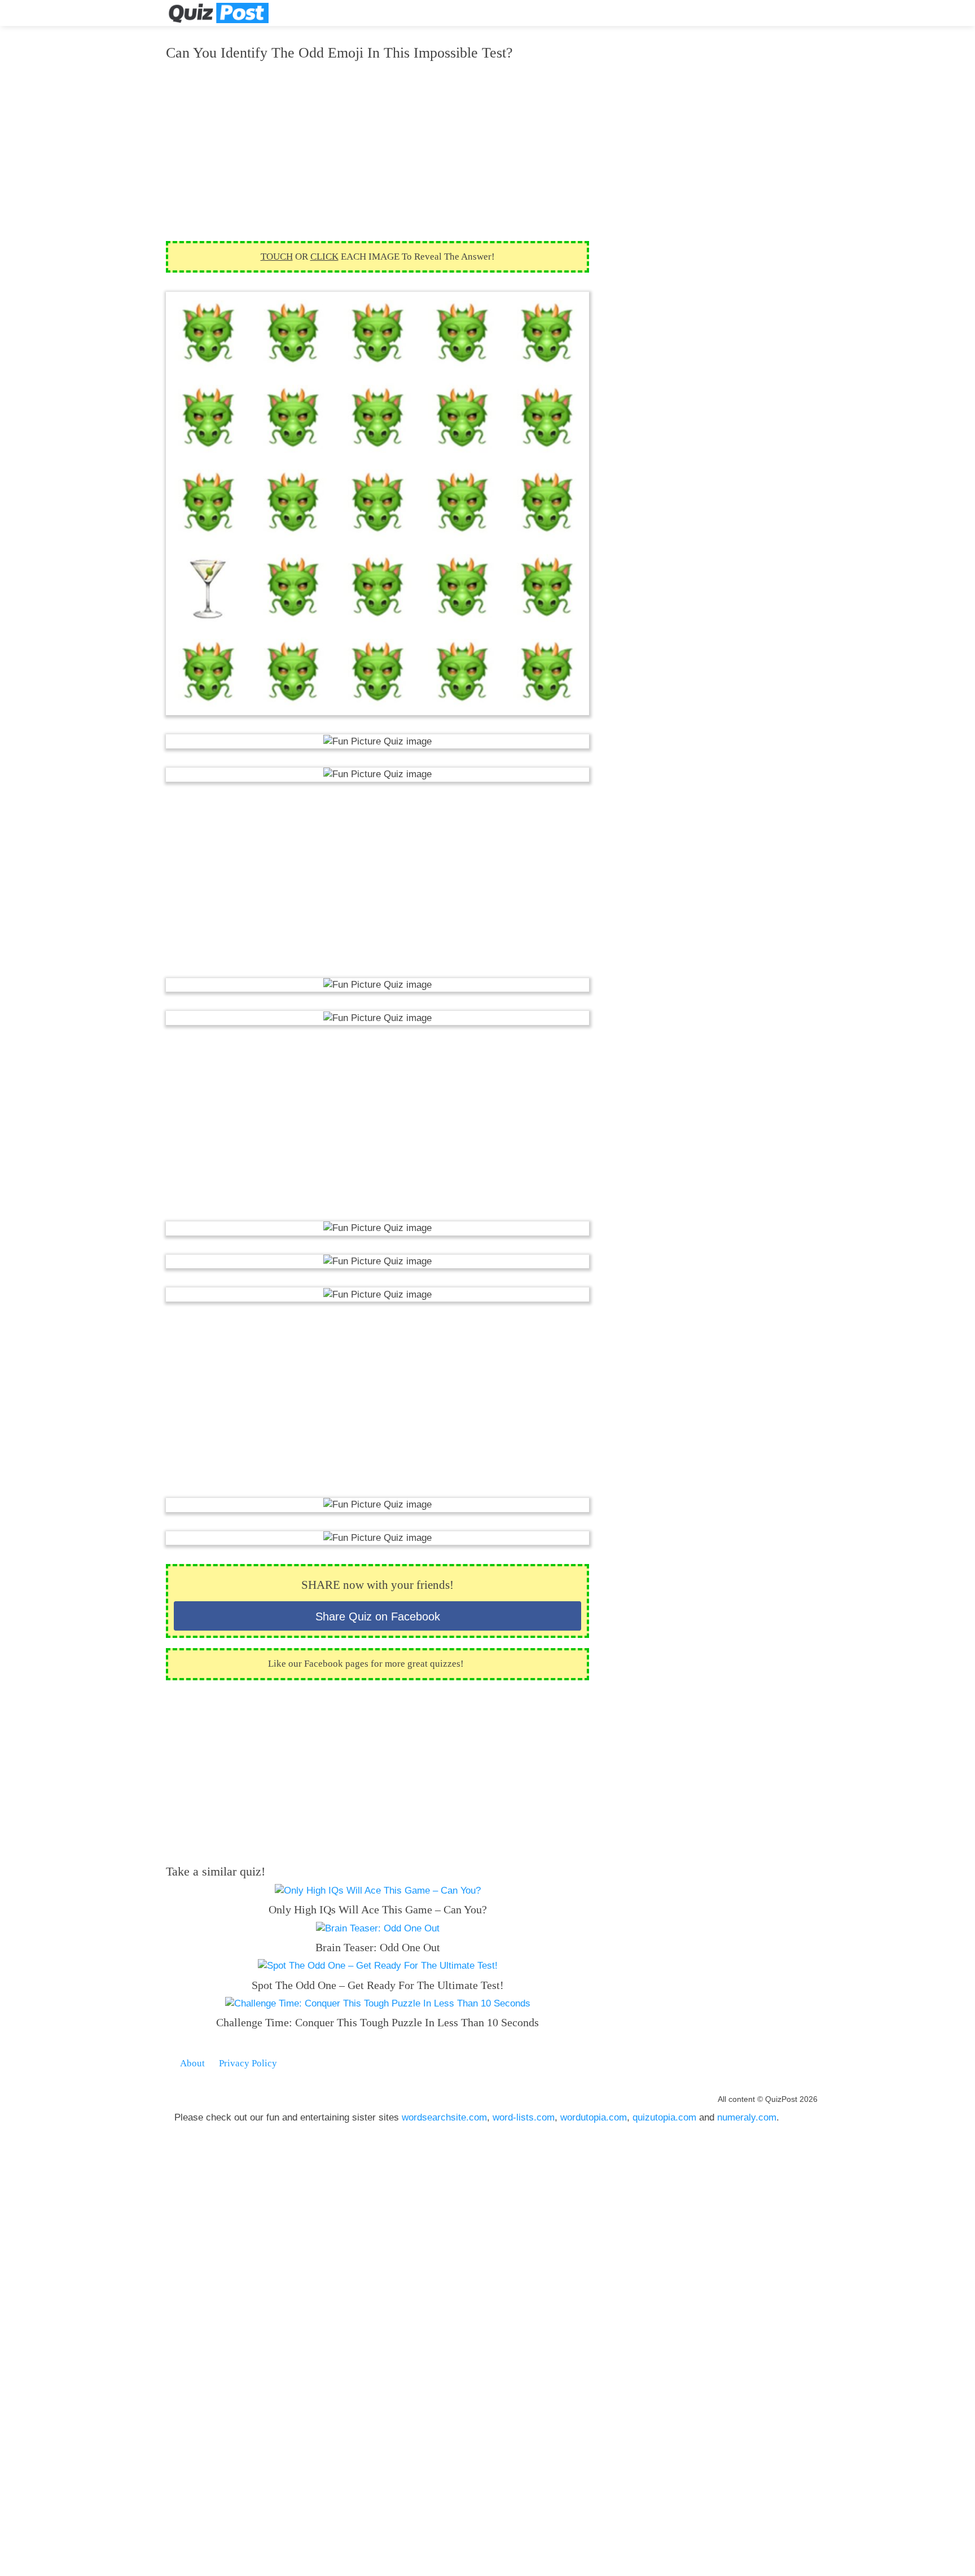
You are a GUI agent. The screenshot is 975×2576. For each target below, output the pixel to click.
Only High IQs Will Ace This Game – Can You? (378, 1909)
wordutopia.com (594, 2117)
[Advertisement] (377, 151)
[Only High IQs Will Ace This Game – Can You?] (378, 1891)
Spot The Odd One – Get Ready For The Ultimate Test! (378, 1985)
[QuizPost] (218, 13)
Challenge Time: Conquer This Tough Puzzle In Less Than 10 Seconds (377, 2022)
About (192, 2063)
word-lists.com (524, 2117)
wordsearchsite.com (444, 2117)
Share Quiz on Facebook (378, 1616)
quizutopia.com (664, 2117)
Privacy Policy (248, 2063)
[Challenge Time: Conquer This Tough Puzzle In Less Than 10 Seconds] (378, 2003)
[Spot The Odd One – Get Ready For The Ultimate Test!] (378, 1966)
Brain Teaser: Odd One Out (378, 1947)
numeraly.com (747, 2117)
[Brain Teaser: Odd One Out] (378, 1928)
